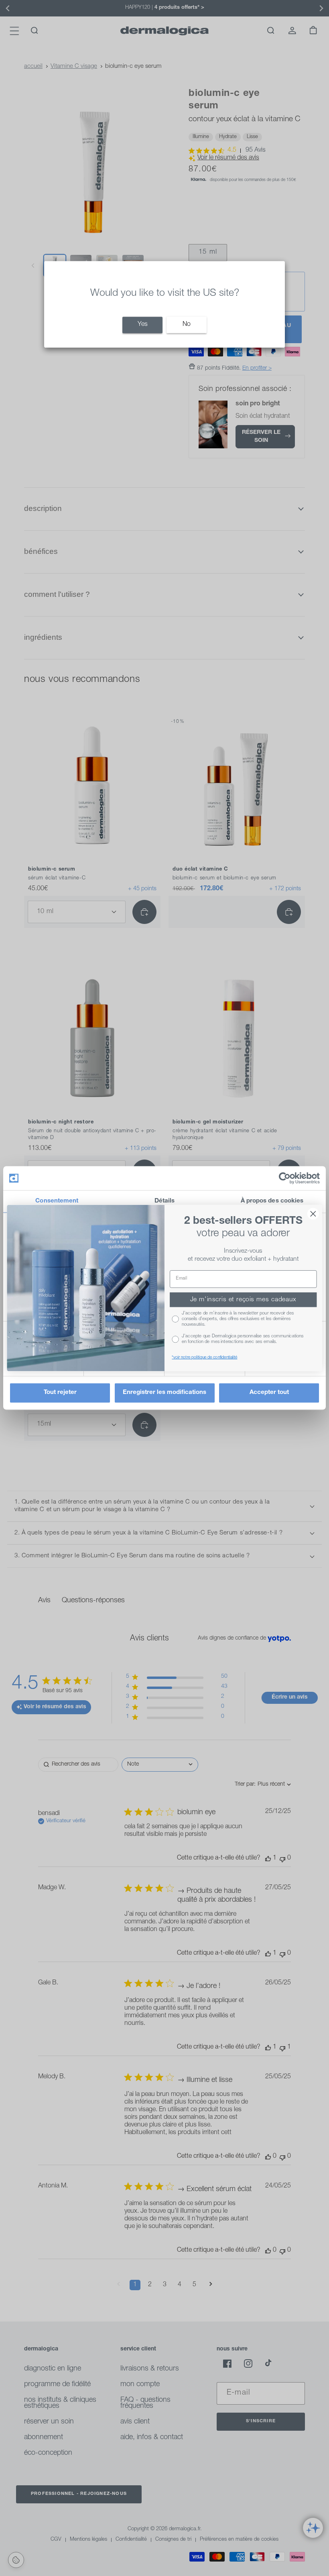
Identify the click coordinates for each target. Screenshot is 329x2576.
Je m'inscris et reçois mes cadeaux (243, 1300)
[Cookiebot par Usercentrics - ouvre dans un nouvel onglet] (285, 1178)
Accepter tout (269, 1393)
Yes (143, 325)
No (187, 325)
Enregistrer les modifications (164, 1393)
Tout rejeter (60, 1393)
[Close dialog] (313, 1214)
